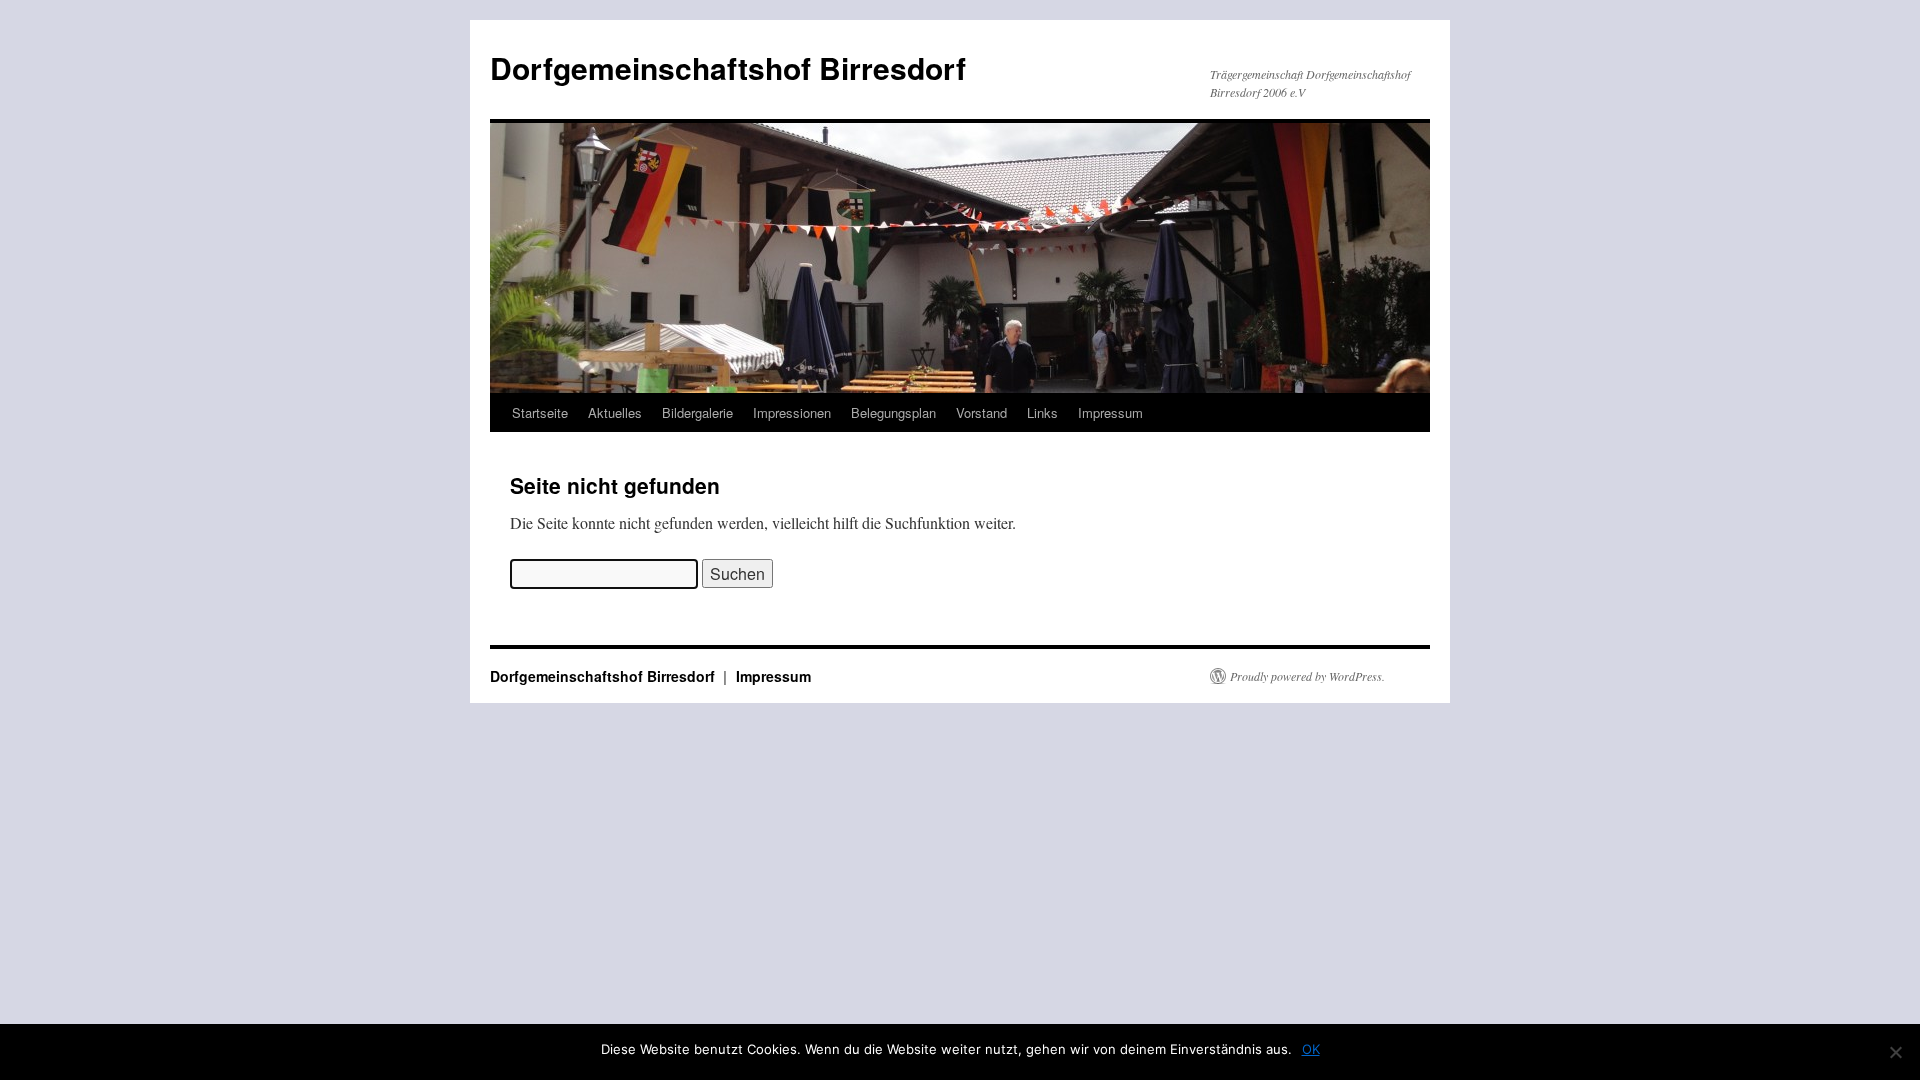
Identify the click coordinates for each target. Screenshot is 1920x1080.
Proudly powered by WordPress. (1307, 676)
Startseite (540, 412)
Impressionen (792, 412)
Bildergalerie (697, 412)
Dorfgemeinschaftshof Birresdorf (728, 67)
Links (1042, 412)
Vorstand (981, 412)
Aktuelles (615, 412)
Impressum (1110, 412)
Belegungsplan (893, 412)
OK (1311, 1049)
